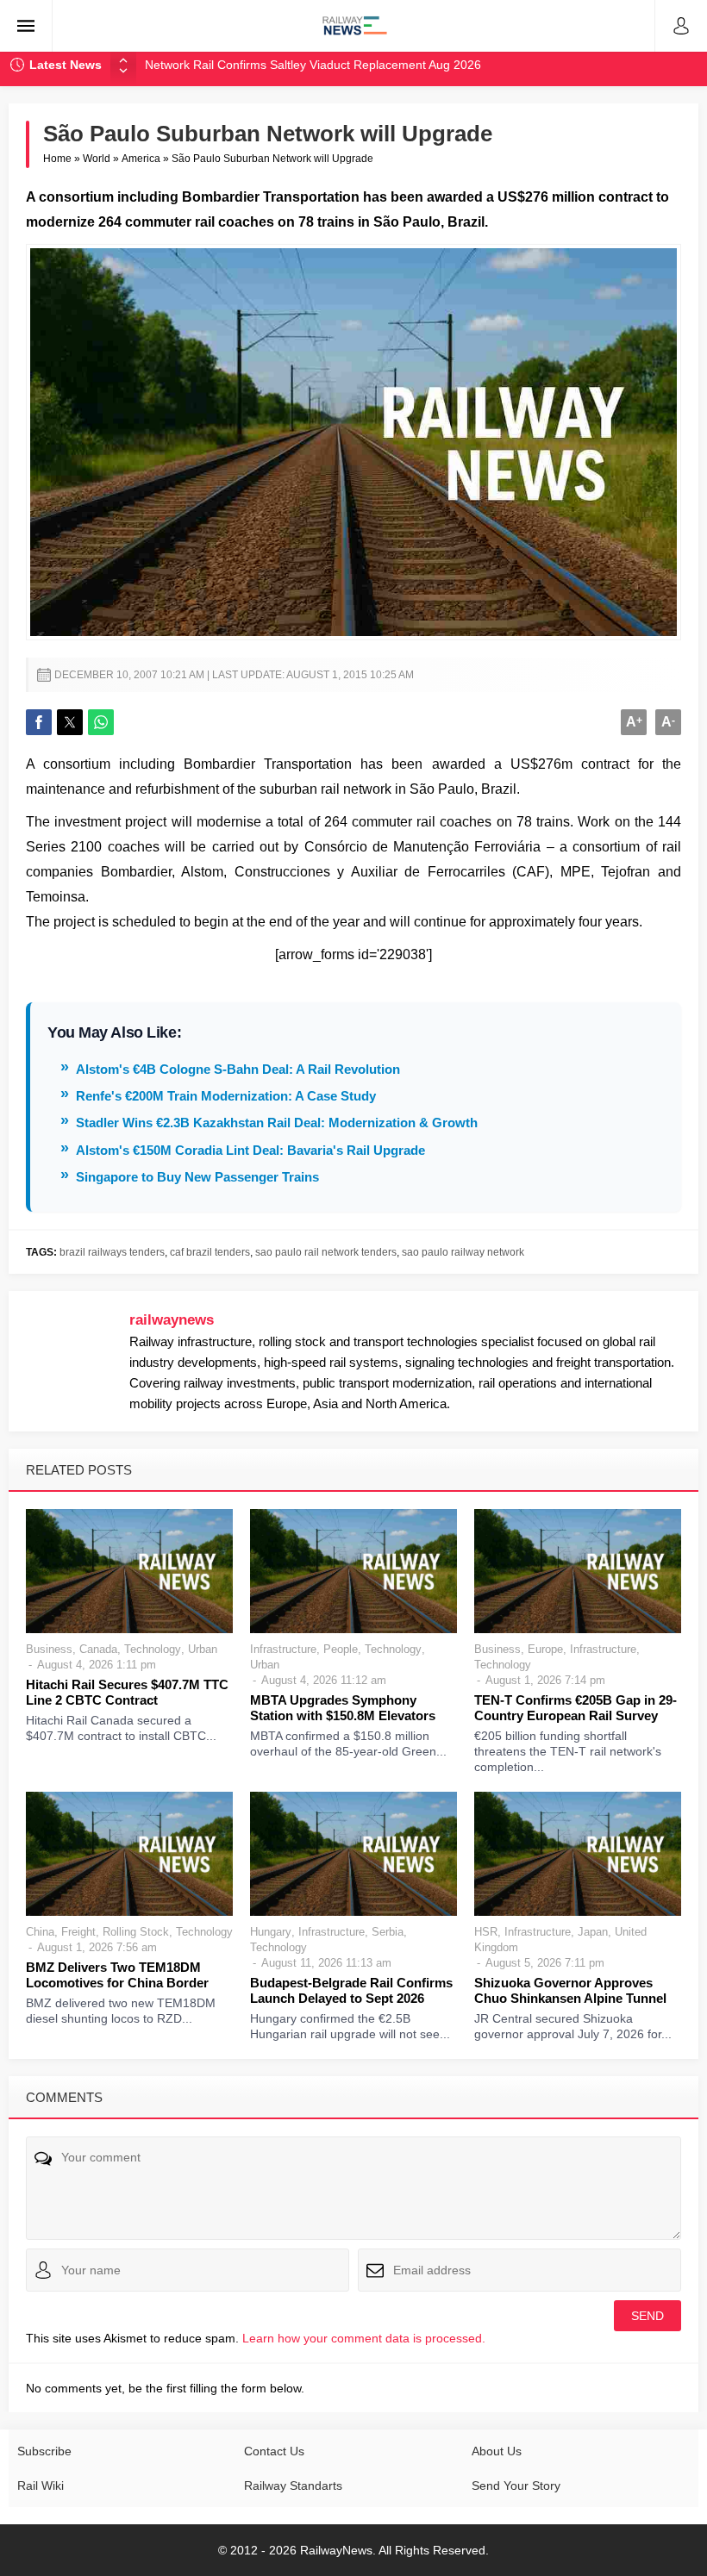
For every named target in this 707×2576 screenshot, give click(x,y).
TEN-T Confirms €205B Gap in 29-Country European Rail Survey (576, 1708)
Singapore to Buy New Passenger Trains (197, 1177)
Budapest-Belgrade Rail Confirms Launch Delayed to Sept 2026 (351, 1990)
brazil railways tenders (112, 1252)
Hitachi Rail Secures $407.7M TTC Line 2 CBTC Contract (127, 1692)
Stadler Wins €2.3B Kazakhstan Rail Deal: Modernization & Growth (277, 1123)
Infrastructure (283, 1649)
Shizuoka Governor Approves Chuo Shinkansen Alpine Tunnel (570, 1990)
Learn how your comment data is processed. (364, 2338)
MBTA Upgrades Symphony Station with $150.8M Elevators (343, 1708)
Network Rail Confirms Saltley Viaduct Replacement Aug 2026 (313, 65)
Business (49, 1649)
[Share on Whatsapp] (101, 722)
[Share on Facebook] (39, 722)
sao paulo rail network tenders (326, 1252)
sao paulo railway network (463, 1252)
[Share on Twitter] (70, 722)
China (40, 1932)
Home (57, 159)
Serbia (388, 1932)
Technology (153, 1649)
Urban (203, 1649)
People (341, 1649)
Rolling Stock (136, 1932)
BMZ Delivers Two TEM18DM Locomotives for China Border (117, 1975)
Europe (545, 1649)
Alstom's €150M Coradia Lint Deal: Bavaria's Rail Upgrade (250, 1150)
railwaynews (172, 1320)
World (97, 159)
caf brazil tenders (210, 1252)
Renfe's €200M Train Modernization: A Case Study (226, 1096)
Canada (98, 1649)
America (141, 159)
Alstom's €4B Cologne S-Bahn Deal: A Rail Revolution (238, 1069)
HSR (486, 1932)
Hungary (271, 1932)
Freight (78, 1932)
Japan (593, 1932)
